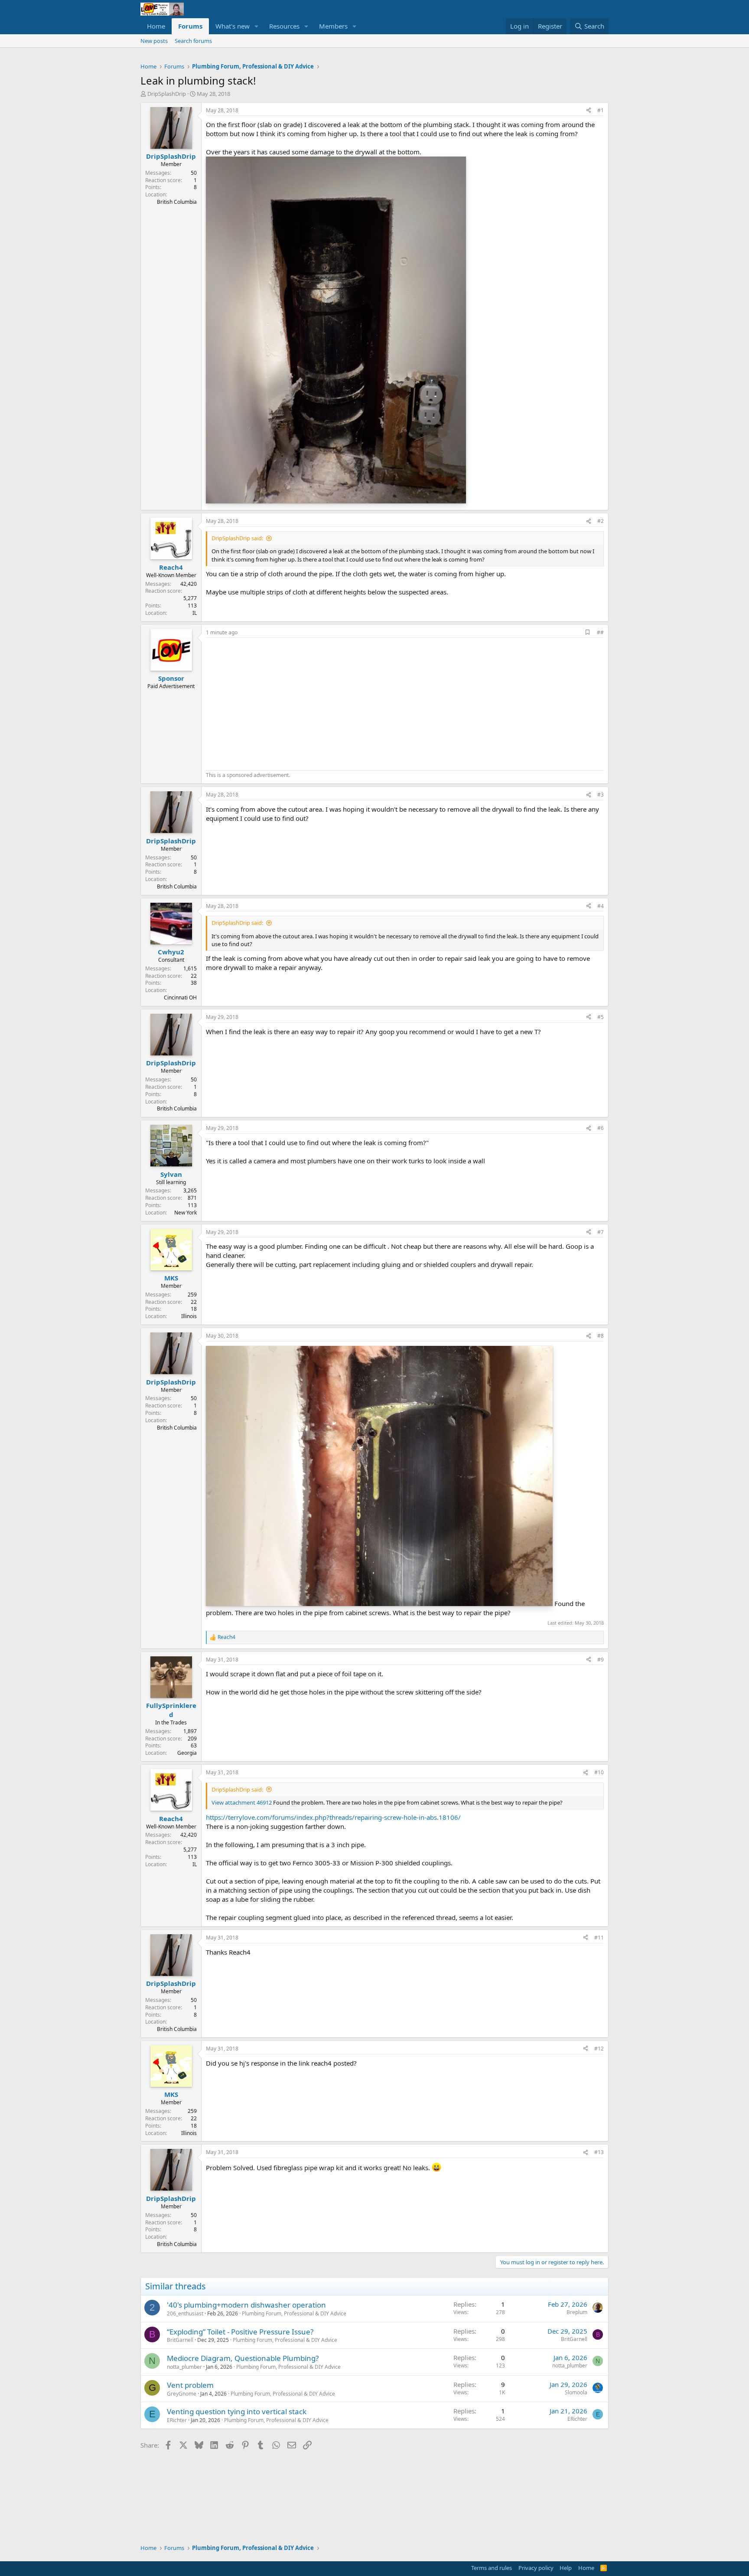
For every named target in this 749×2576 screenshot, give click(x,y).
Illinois (189, 1316)
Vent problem (190, 2385)
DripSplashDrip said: (237, 538)
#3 (601, 795)
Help (566, 2568)
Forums (190, 26)
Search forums (193, 41)
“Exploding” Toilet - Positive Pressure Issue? (240, 2332)
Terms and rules (492, 2568)
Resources (284, 26)
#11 (599, 1938)
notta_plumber (184, 2367)
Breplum (577, 2312)
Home (156, 26)
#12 (599, 2049)
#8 (601, 1336)
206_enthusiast (185, 2313)
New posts (154, 41)
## (600, 632)
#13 (599, 2152)
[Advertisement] (279, 703)
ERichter (177, 2420)
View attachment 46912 (242, 1802)
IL (195, 613)
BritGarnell (180, 2340)
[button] (257, 26)
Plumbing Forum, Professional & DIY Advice (294, 2313)
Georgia (187, 1753)
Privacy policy (536, 2568)
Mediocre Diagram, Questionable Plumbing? (243, 2358)
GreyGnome (182, 2394)
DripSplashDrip (167, 94)
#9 (601, 1660)
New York (186, 1213)
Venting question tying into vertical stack (237, 2411)
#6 (601, 1128)
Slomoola (576, 2392)
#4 (601, 906)
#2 (601, 521)
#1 (601, 110)
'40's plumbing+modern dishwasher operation (246, 2305)
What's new (233, 26)
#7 (601, 1232)
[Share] (589, 111)
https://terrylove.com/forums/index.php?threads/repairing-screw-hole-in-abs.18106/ (333, 1817)
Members (333, 26)
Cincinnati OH (180, 997)
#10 (599, 1772)
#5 (601, 1017)
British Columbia (177, 202)
